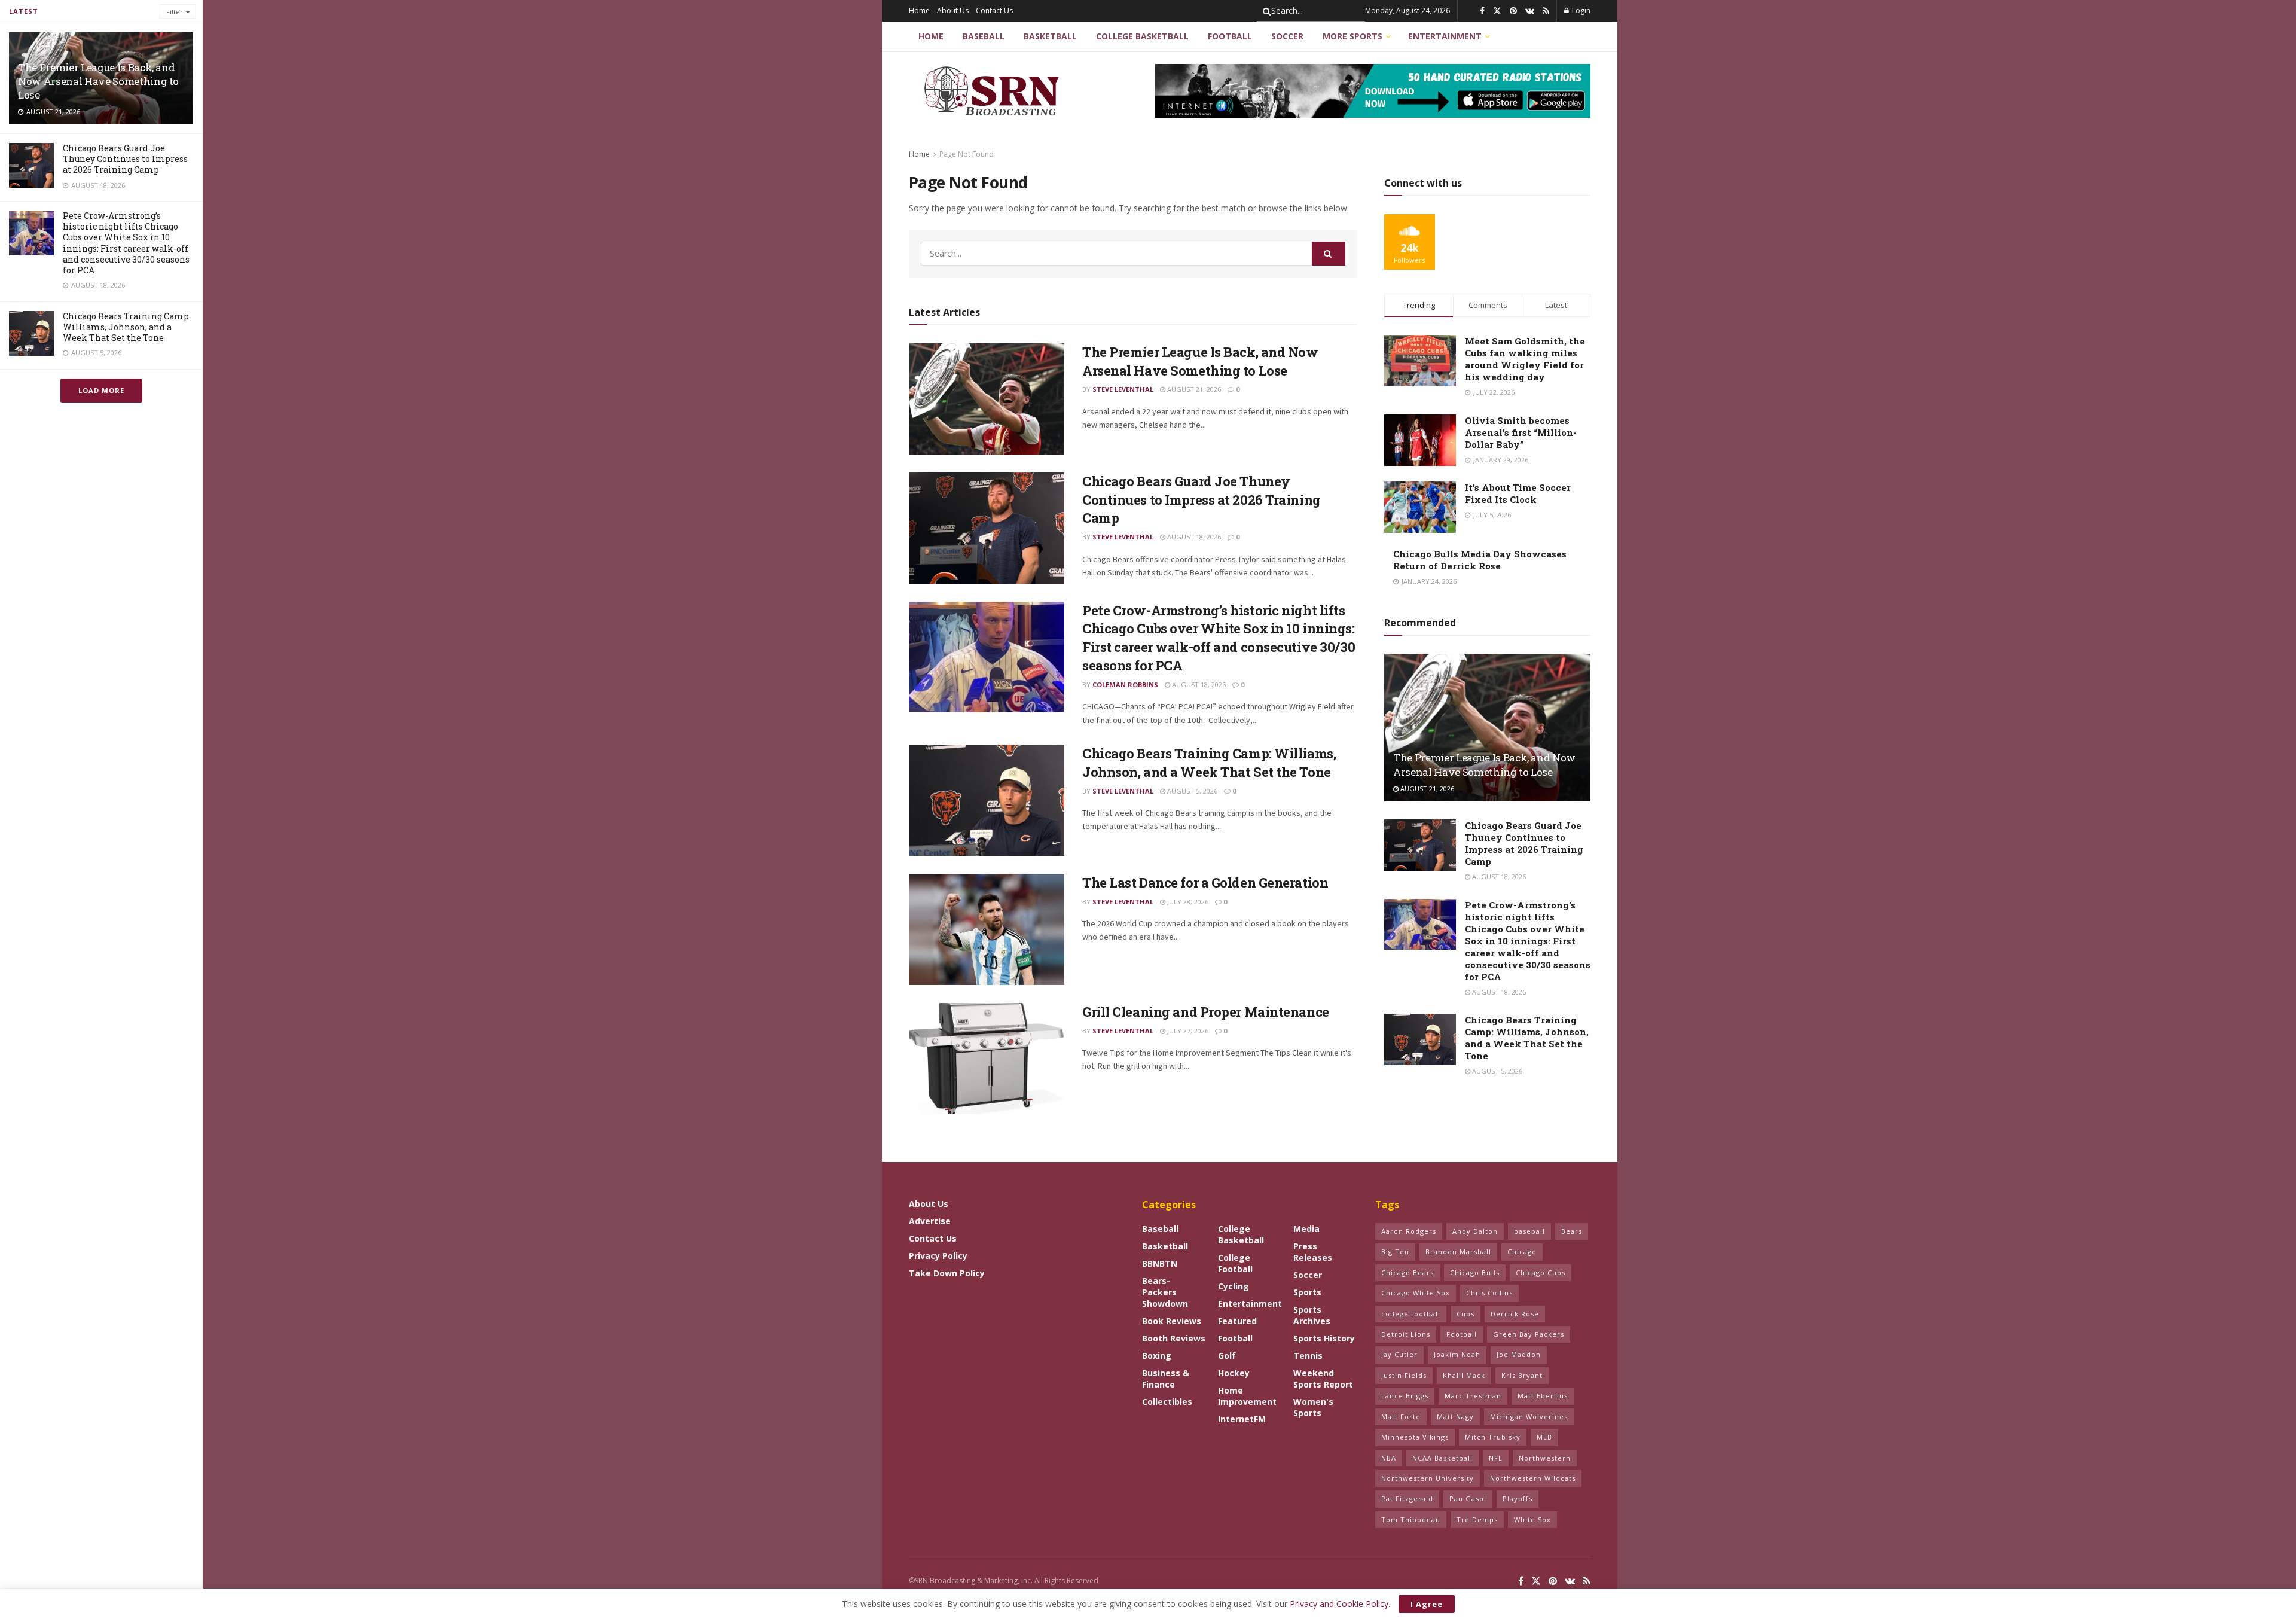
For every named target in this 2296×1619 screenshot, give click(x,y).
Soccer (1287, 36)
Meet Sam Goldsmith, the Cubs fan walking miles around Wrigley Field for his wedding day (1525, 359)
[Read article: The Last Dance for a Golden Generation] (987, 929)
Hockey (1234, 1373)
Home (919, 10)
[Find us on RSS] (1546, 11)
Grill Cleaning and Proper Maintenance (1206, 1012)
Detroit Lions (1406, 1334)
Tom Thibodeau (1411, 1519)
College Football (1235, 1263)
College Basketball (1142, 36)
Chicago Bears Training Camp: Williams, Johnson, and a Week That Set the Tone (127, 327)
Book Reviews (1172, 1321)
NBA (1389, 1458)
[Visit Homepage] (993, 91)
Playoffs (1518, 1498)
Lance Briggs (1405, 1396)
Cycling (1234, 1286)
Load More (101, 390)
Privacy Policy (938, 1256)
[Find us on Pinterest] (1513, 11)
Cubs (1465, 1314)
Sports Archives (1312, 1315)
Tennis (1308, 1356)
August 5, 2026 (1191, 791)
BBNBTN (1160, 1263)
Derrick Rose (1515, 1314)
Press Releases (1313, 1252)
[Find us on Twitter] (1497, 11)
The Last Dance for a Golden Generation (1205, 882)
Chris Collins (1489, 1293)
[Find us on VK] (1530, 11)
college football (1411, 1314)
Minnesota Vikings (1415, 1437)
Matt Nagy (1455, 1417)
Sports (1307, 1292)
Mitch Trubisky (1493, 1437)
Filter (175, 12)
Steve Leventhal (1123, 389)
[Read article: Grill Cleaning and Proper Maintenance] (987, 1059)
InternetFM (1242, 1419)
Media (1306, 1229)
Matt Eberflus (1543, 1396)
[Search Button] (1265, 11)
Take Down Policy (947, 1273)
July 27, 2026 (1187, 1031)
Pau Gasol (1468, 1498)
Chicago (1522, 1251)
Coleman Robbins (1125, 685)
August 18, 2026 (1193, 537)
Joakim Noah (1457, 1354)
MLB (1544, 1437)
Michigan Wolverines (1529, 1417)
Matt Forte (1401, 1417)
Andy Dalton (1475, 1231)
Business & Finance (1166, 1379)
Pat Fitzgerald (1407, 1498)
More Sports (1352, 36)
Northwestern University (1428, 1478)
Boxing (1157, 1356)
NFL (1496, 1458)
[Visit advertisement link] (1373, 91)
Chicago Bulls (1475, 1272)
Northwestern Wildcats (1533, 1478)
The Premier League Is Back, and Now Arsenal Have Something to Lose (98, 81)
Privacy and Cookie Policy (1339, 1604)
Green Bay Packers (1529, 1334)
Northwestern (1545, 1458)
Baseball (984, 36)
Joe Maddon (1519, 1354)
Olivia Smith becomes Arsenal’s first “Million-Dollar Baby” (1521, 432)
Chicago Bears (1407, 1272)
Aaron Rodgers (1409, 1231)
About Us (953, 10)
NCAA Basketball (1442, 1458)
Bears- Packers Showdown (1165, 1292)
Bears (1572, 1231)
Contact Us (994, 10)
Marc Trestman (1473, 1396)
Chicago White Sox (1416, 1293)
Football (1230, 36)
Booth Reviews (1174, 1338)
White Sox (1532, 1519)
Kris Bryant (1522, 1375)
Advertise (930, 1221)
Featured (1237, 1321)
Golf (1227, 1356)
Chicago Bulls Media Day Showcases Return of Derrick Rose (1480, 560)
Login (1580, 10)
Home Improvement (1247, 1396)
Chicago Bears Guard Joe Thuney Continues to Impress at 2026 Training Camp (125, 159)
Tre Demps (1477, 1519)
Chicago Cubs (1541, 1272)
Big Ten (1395, 1251)
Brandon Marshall (1458, 1251)
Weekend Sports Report (1323, 1379)
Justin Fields (1404, 1375)
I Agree (1427, 1604)
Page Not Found (967, 154)
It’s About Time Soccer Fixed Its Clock (1518, 493)
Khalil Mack (1464, 1375)
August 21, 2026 (1193, 389)
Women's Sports (1313, 1407)
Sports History (1324, 1338)
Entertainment (1445, 36)
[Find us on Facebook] (1482, 11)
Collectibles (1167, 1402)
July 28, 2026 (1187, 902)
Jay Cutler (1399, 1354)
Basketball (1050, 36)
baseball (1529, 1231)
